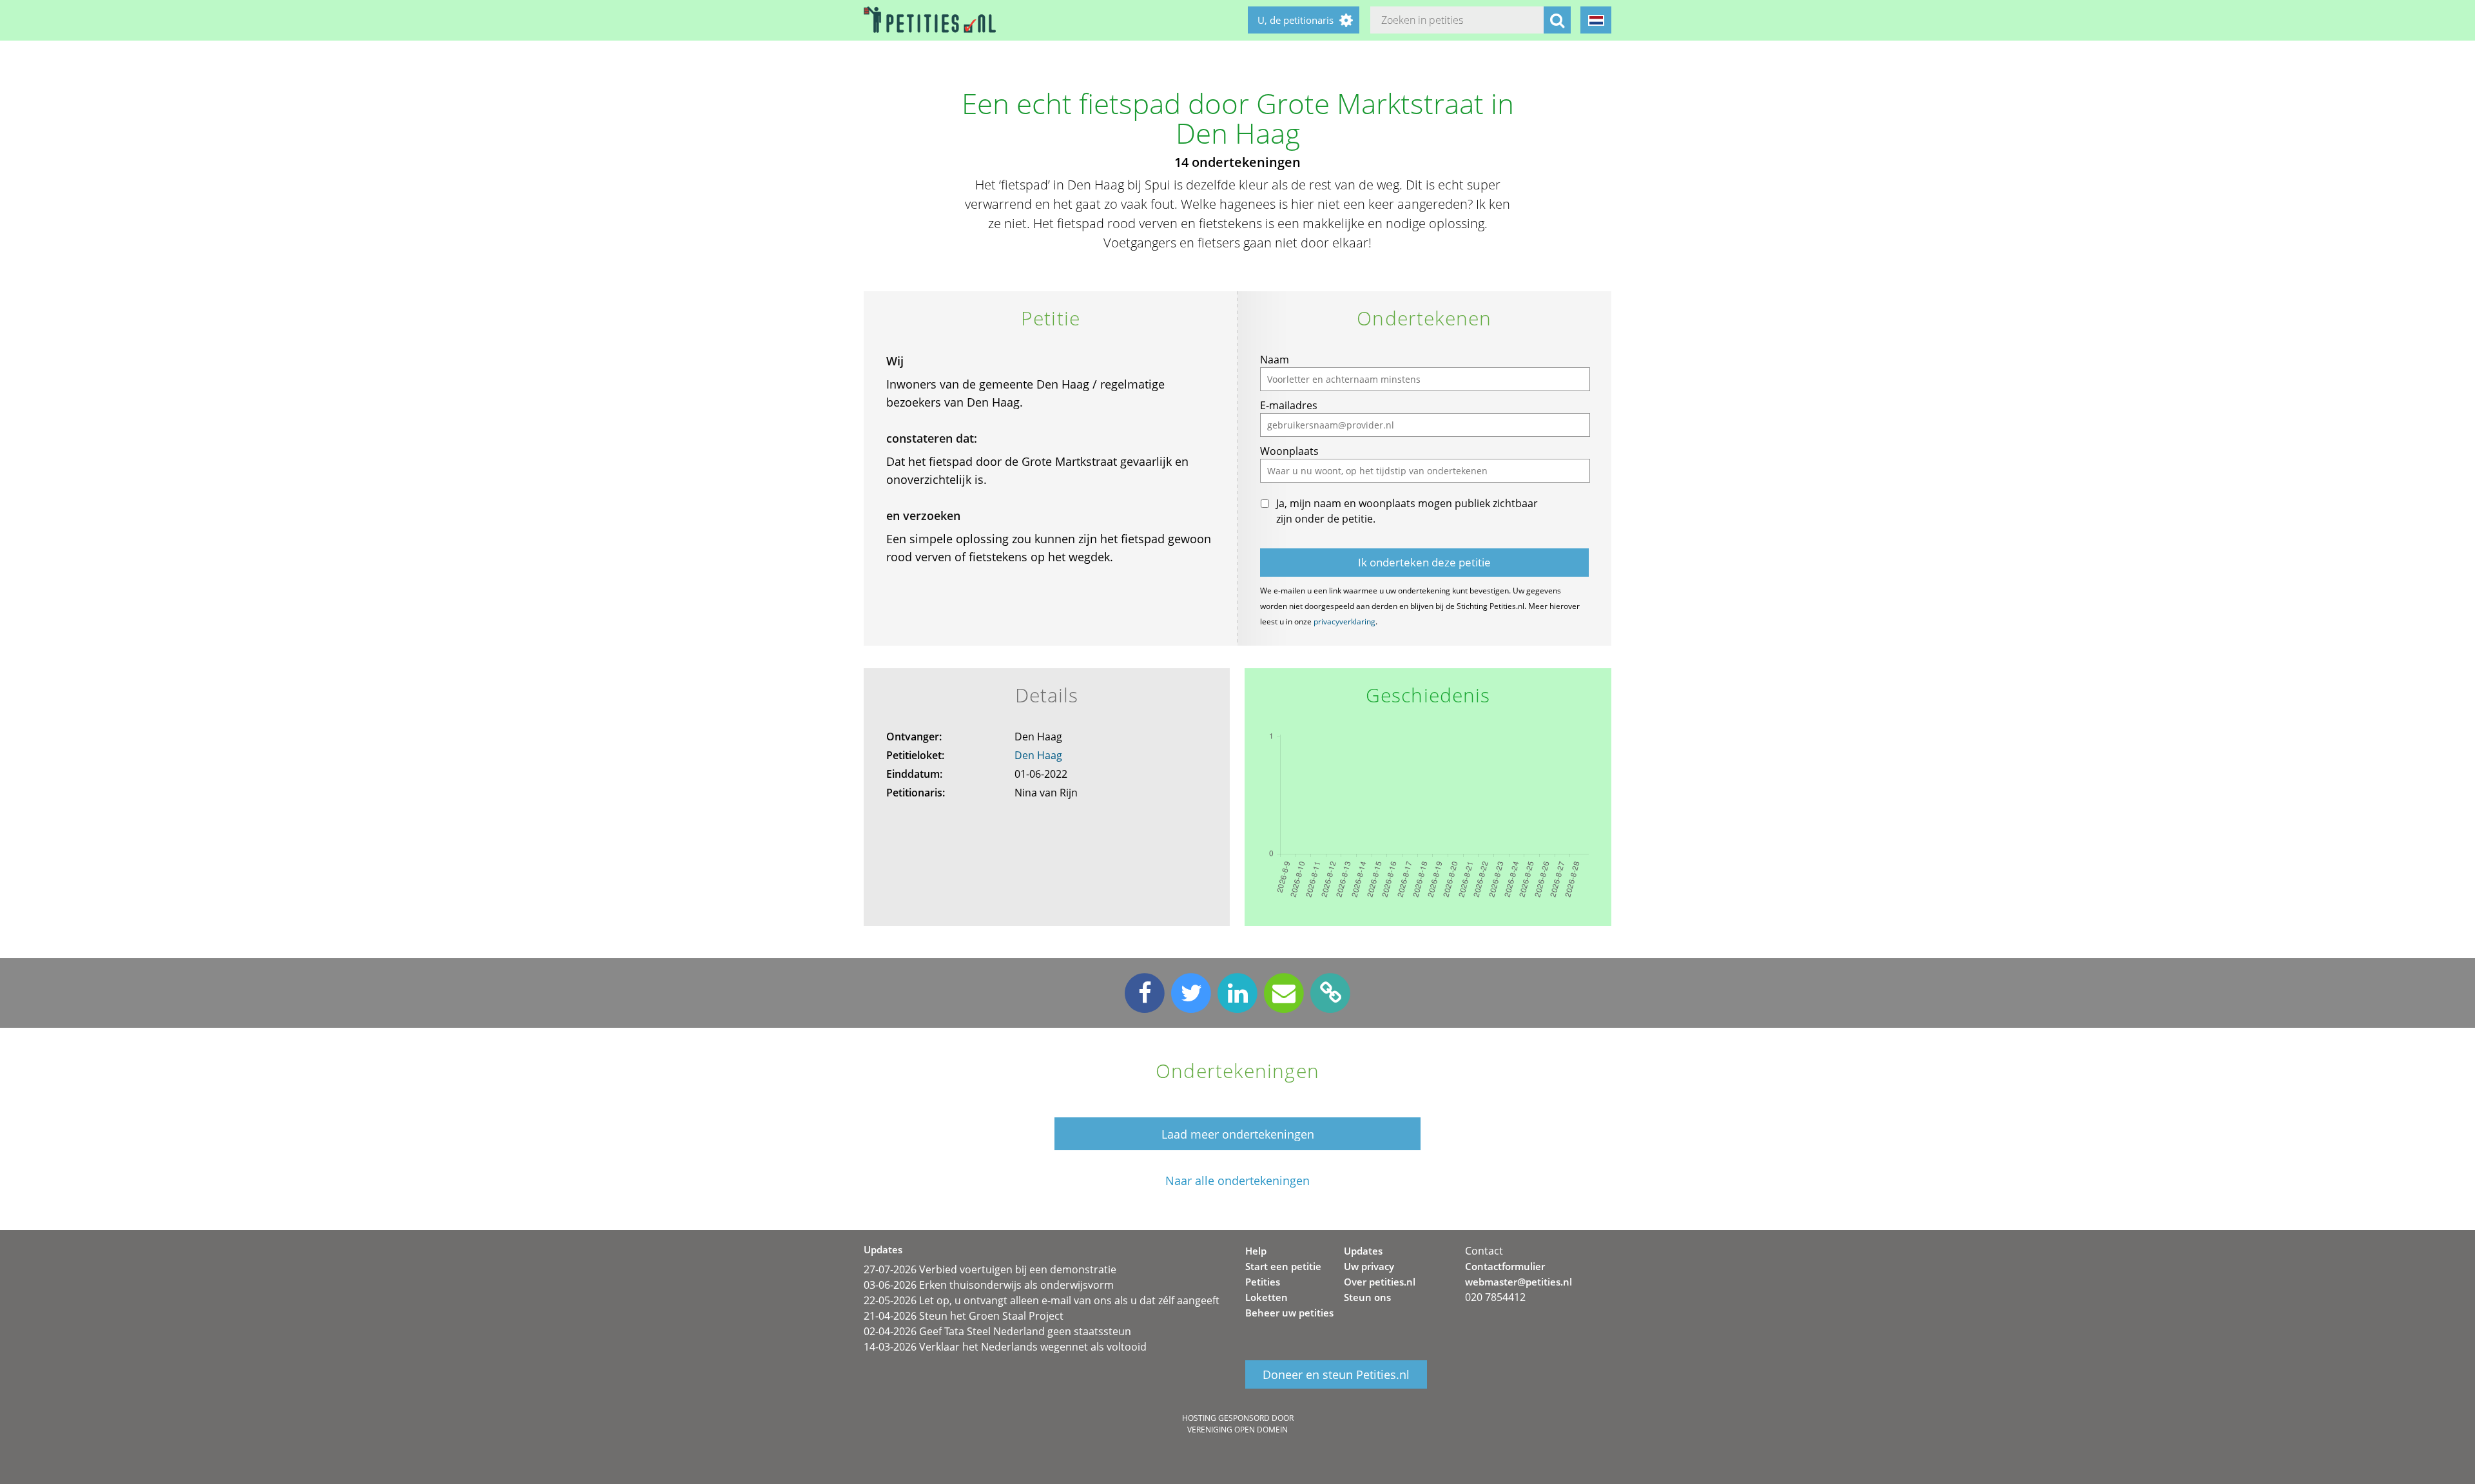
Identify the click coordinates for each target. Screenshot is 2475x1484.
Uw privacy (1369, 1266)
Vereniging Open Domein (1237, 1430)
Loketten (1267, 1297)
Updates (1363, 1251)
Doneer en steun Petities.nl (1336, 1374)
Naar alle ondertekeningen (1237, 1181)
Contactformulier (1505, 1266)
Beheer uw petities (1289, 1313)
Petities (1263, 1282)
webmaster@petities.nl (1519, 1282)
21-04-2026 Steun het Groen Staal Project (964, 1316)
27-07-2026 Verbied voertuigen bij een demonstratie (990, 1269)
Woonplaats (1289, 451)
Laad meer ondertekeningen (1238, 1134)
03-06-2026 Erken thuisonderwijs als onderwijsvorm (989, 1285)
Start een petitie (1283, 1266)
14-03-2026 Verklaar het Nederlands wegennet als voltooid (1005, 1347)
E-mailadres (1289, 405)
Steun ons (1367, 1297)
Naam (1275, 360)
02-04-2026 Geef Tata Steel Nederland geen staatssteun (997, 1331)
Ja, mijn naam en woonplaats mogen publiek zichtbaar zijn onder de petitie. (1407, 511)
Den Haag (1038, 755)
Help (1256, 1251)
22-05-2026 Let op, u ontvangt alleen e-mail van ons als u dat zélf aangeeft (1042, 1300)
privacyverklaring (1344, 622)
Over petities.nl (1380, 1282)
